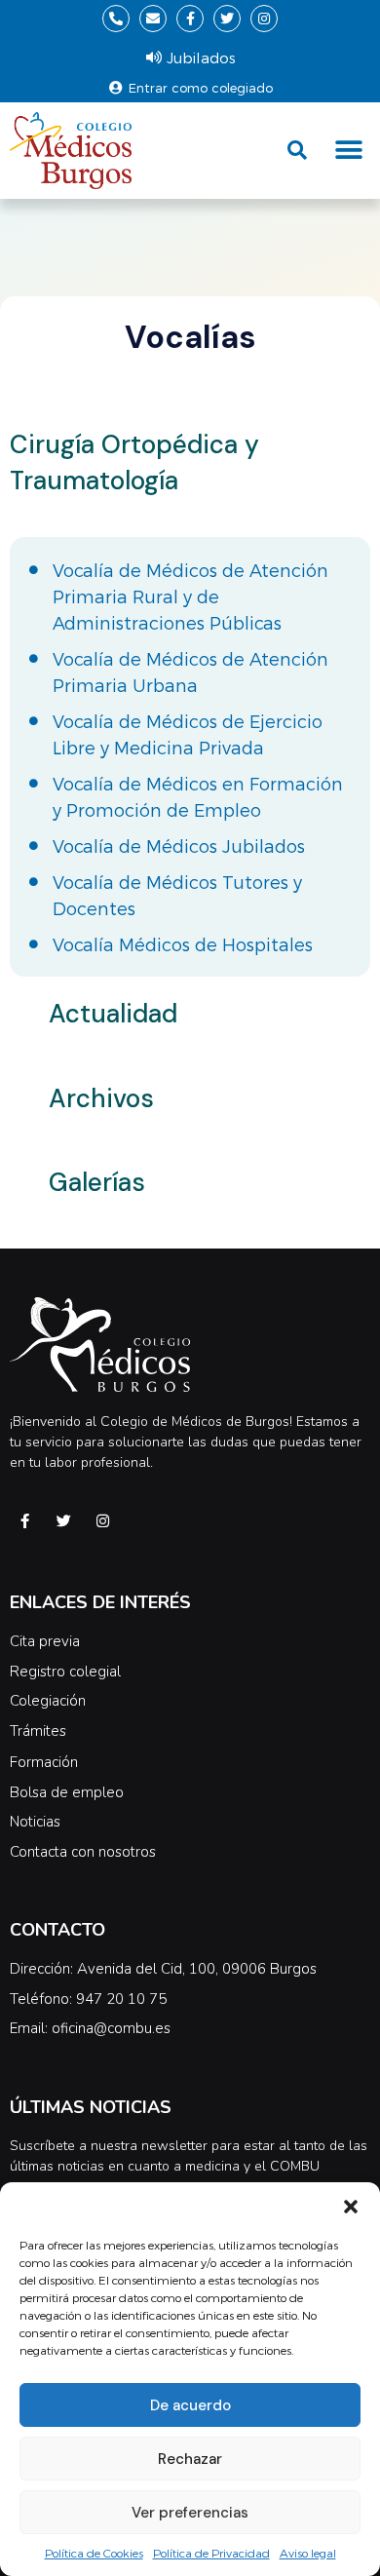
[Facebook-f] (190, 19)
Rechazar (190, 2459)
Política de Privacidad (211, 2553)
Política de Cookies (94, 2553)
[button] (351, 2207)
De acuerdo (190, 2405)
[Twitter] (227, 19)
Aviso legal (308, 2553)
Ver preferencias (190, 2513)
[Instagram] (264, 19)
